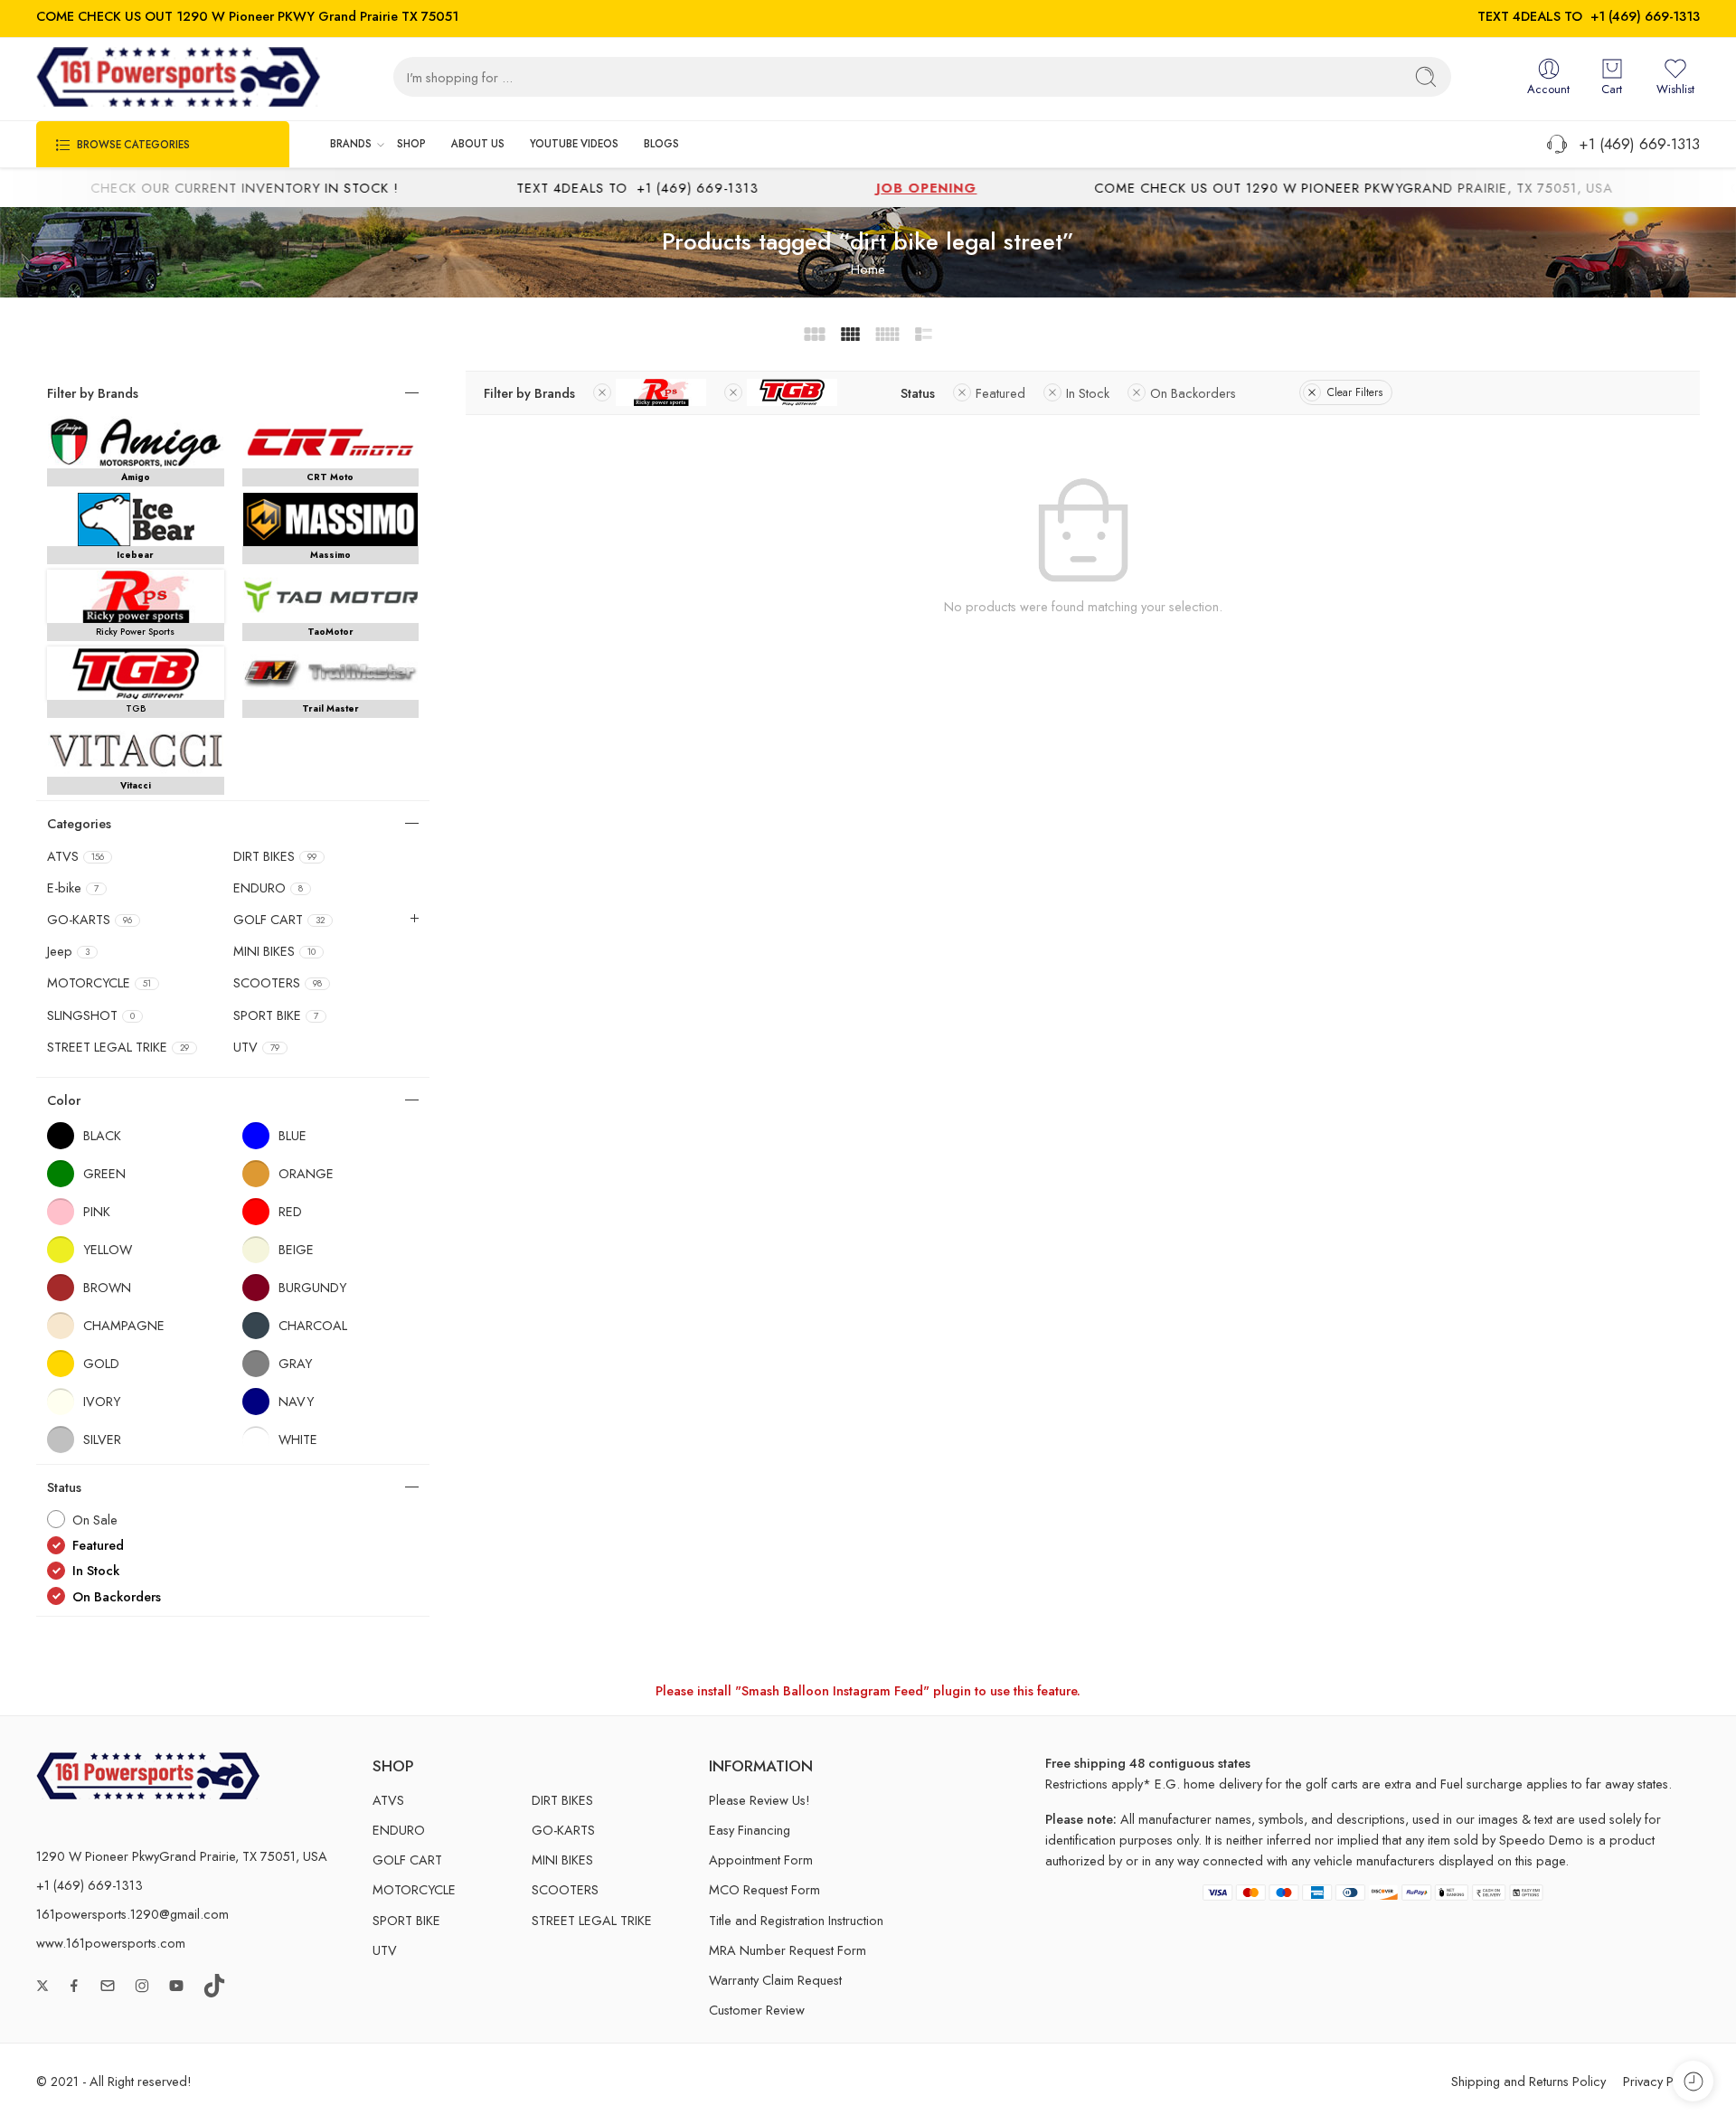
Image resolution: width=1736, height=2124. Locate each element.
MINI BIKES (274, 951)
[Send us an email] (108, 1986)
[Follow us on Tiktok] (214, 1986)
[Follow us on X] (42, 1986)
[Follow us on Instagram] (142, 1986)
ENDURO (268, 888)
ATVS (75, 856)
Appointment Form (761, 1860)
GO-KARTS (90, 920)
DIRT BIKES (275, 856)
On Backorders (1193, 393)
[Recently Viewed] (1693, 2081)
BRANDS (351, 144)
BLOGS (661, 144)
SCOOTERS (278, 983)
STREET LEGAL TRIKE (118, 1047)
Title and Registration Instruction (796, 1920)
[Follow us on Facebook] (74, 1986)
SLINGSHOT (91, 1015)
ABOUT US (478, 144)
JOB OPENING (855, 188)
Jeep (68, 951)
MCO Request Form (764, 1889)
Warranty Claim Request (775, 1980)
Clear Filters (1355, 392)
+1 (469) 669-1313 (1645, 16)
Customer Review (757, 2010)
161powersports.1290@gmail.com (132, 1914)
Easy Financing (750, 1830)
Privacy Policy (1661, 2081)
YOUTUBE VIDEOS (574, 144)
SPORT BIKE (276, 1015)
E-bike (73, 888)
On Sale (95, 1520)
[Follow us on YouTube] (176, 1986)
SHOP (411, 144)
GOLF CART (279, 920)
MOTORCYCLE (99, 983)
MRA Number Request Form (788, 1950)
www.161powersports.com (111, 1943)
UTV (256, 1047)
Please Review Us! (759, 1800)
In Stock (1088, 393)
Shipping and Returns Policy (1528, 2081)
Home (868, 269)
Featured (1000, 393)
